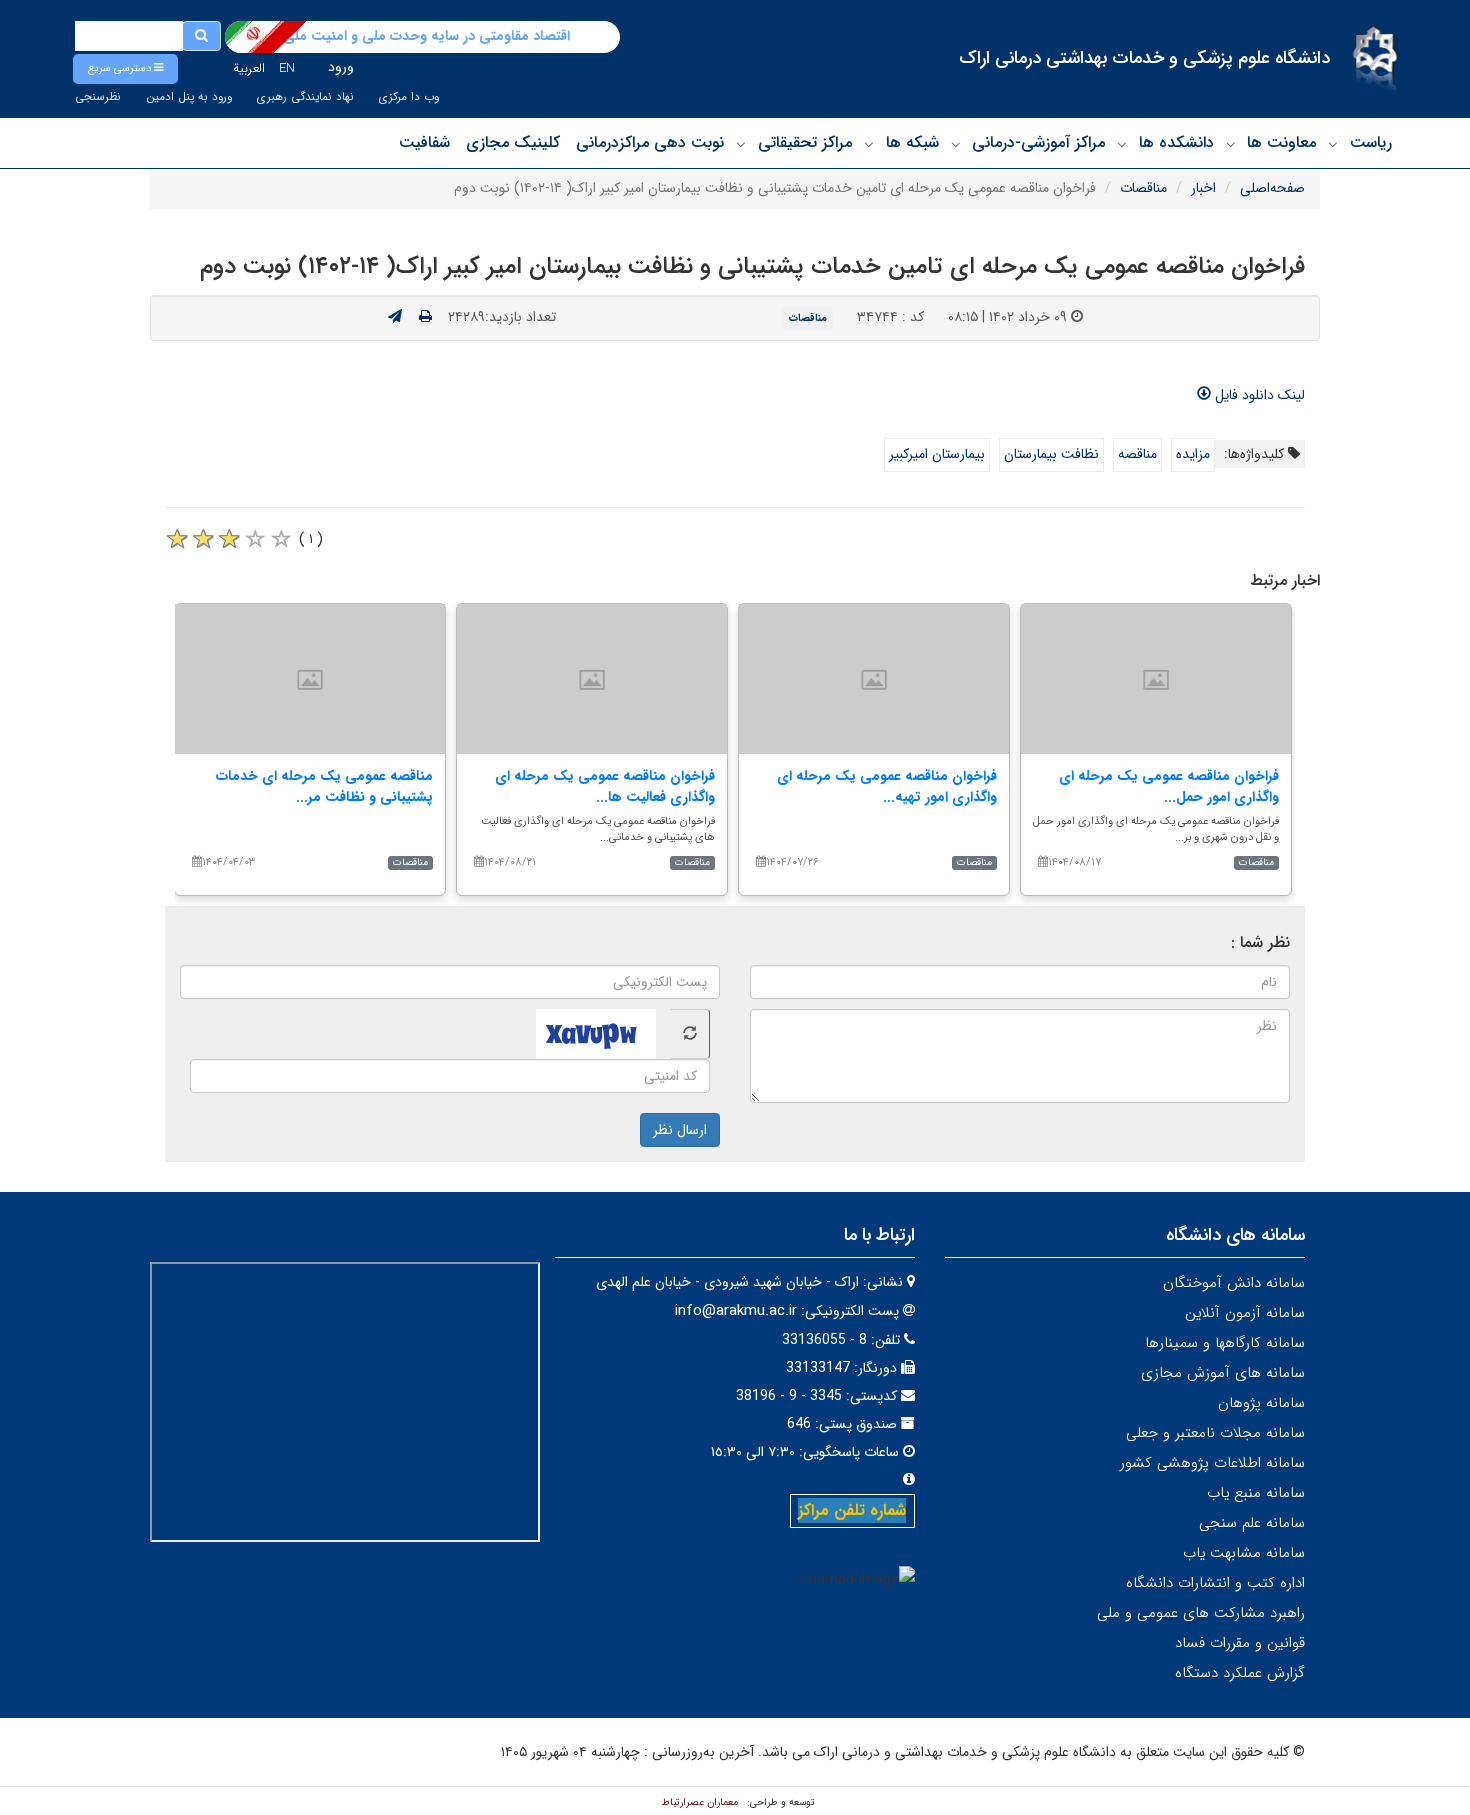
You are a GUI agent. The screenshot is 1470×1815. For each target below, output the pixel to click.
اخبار (1203, 188)
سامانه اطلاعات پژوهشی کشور (1212, 1463)
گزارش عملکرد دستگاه (1240, 1673)
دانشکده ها (1176, 142)
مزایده (1193, 454)
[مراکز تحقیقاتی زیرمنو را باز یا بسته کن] (741, 144)
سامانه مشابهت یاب (1244, 1553)
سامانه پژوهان (1261, 1403)
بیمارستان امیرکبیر (937, 454)
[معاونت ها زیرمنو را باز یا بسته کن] (1231, 144)
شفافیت (424, 142)
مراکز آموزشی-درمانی (1038, 142)
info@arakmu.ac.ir (736, 1311)
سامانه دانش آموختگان (1234, 1283)
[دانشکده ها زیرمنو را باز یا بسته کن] (1122, 144)
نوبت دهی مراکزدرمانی (650, 142)
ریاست (1371, 142)
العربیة (249, 68)
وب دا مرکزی (409, 97)
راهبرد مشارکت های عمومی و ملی (1201, 1613)
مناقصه (1137, 454)
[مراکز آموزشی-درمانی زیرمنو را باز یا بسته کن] (956, 144)
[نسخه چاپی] (425, 317)
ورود (341, 67)
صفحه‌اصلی (1272, 188)
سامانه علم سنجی (1252, 1523)
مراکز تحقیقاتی (805, 142)
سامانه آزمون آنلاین (1245, 1313)
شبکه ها (912, 142)
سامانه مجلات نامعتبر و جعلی (1215, 1433)
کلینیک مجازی (513, 142)
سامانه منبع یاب (1256, 1493)
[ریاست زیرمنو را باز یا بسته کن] (1333, 144)
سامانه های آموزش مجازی (1223, 1373)
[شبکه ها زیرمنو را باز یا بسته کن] (869, 144)
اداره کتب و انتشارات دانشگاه (1215, 1583)
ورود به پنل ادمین (189, 97)
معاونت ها (1281, 142)
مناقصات (1143, 188)
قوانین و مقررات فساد (1240, 1643)
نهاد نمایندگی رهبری (305, 97)
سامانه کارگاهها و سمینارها (1225, 1343)
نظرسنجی (98, 97)
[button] (125, 69)
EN (287, 68)
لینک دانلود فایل (1258, 395)
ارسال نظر (680, 1130)
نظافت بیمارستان (1051, 454)
